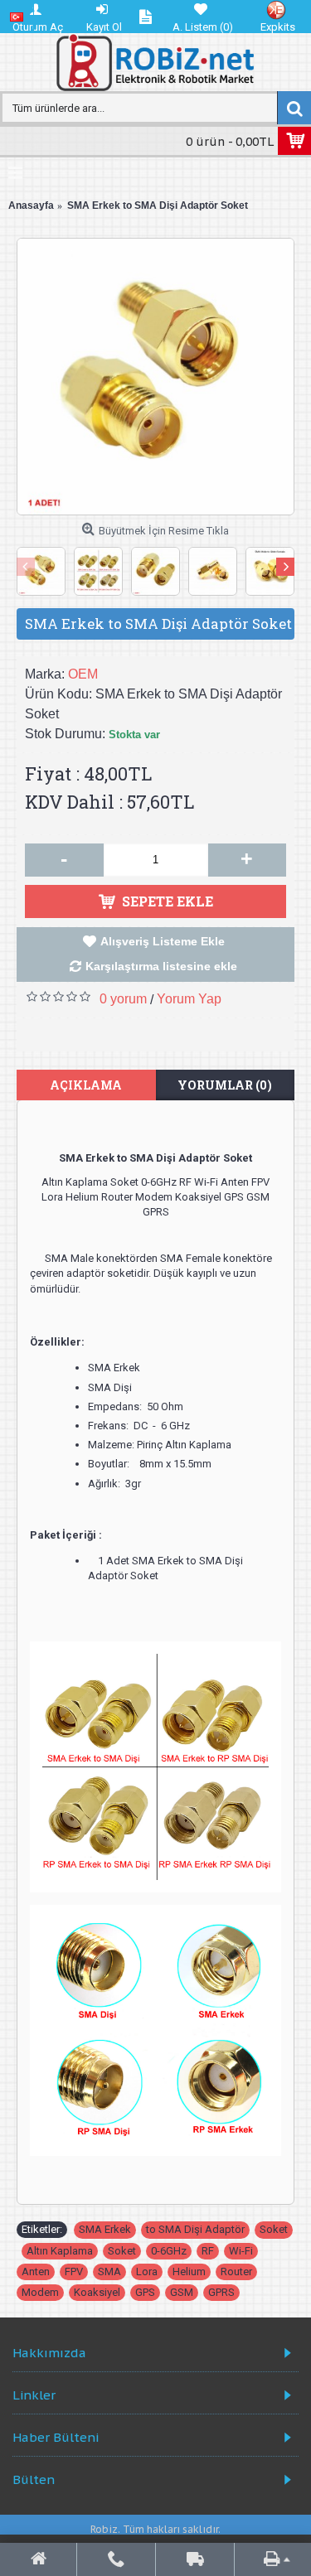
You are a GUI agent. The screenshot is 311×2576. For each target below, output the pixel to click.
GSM (182, 2292)
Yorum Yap (189, 999)
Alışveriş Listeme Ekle (163, 941)
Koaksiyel (97, 2292)
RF (208, 2251)
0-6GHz (169, 2251)
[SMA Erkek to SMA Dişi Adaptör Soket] (155, 377)
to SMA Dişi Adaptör (195, 2229)
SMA (109, 2272)
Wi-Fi (241, 2251)
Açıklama (86, 1085)
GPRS (221, 2292)
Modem (40, 2292)
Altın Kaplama (60, 2251)
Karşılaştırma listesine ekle (161, 966)
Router (236, 2272)
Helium (189, 2272)
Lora (147, 2272)
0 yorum (123, 999)
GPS (145, 2292)
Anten (36, 2272)
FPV (74, 2272)
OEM (83, 674)
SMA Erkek (105, 2229)
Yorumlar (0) (225, 1085)
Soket (274, 2229)
